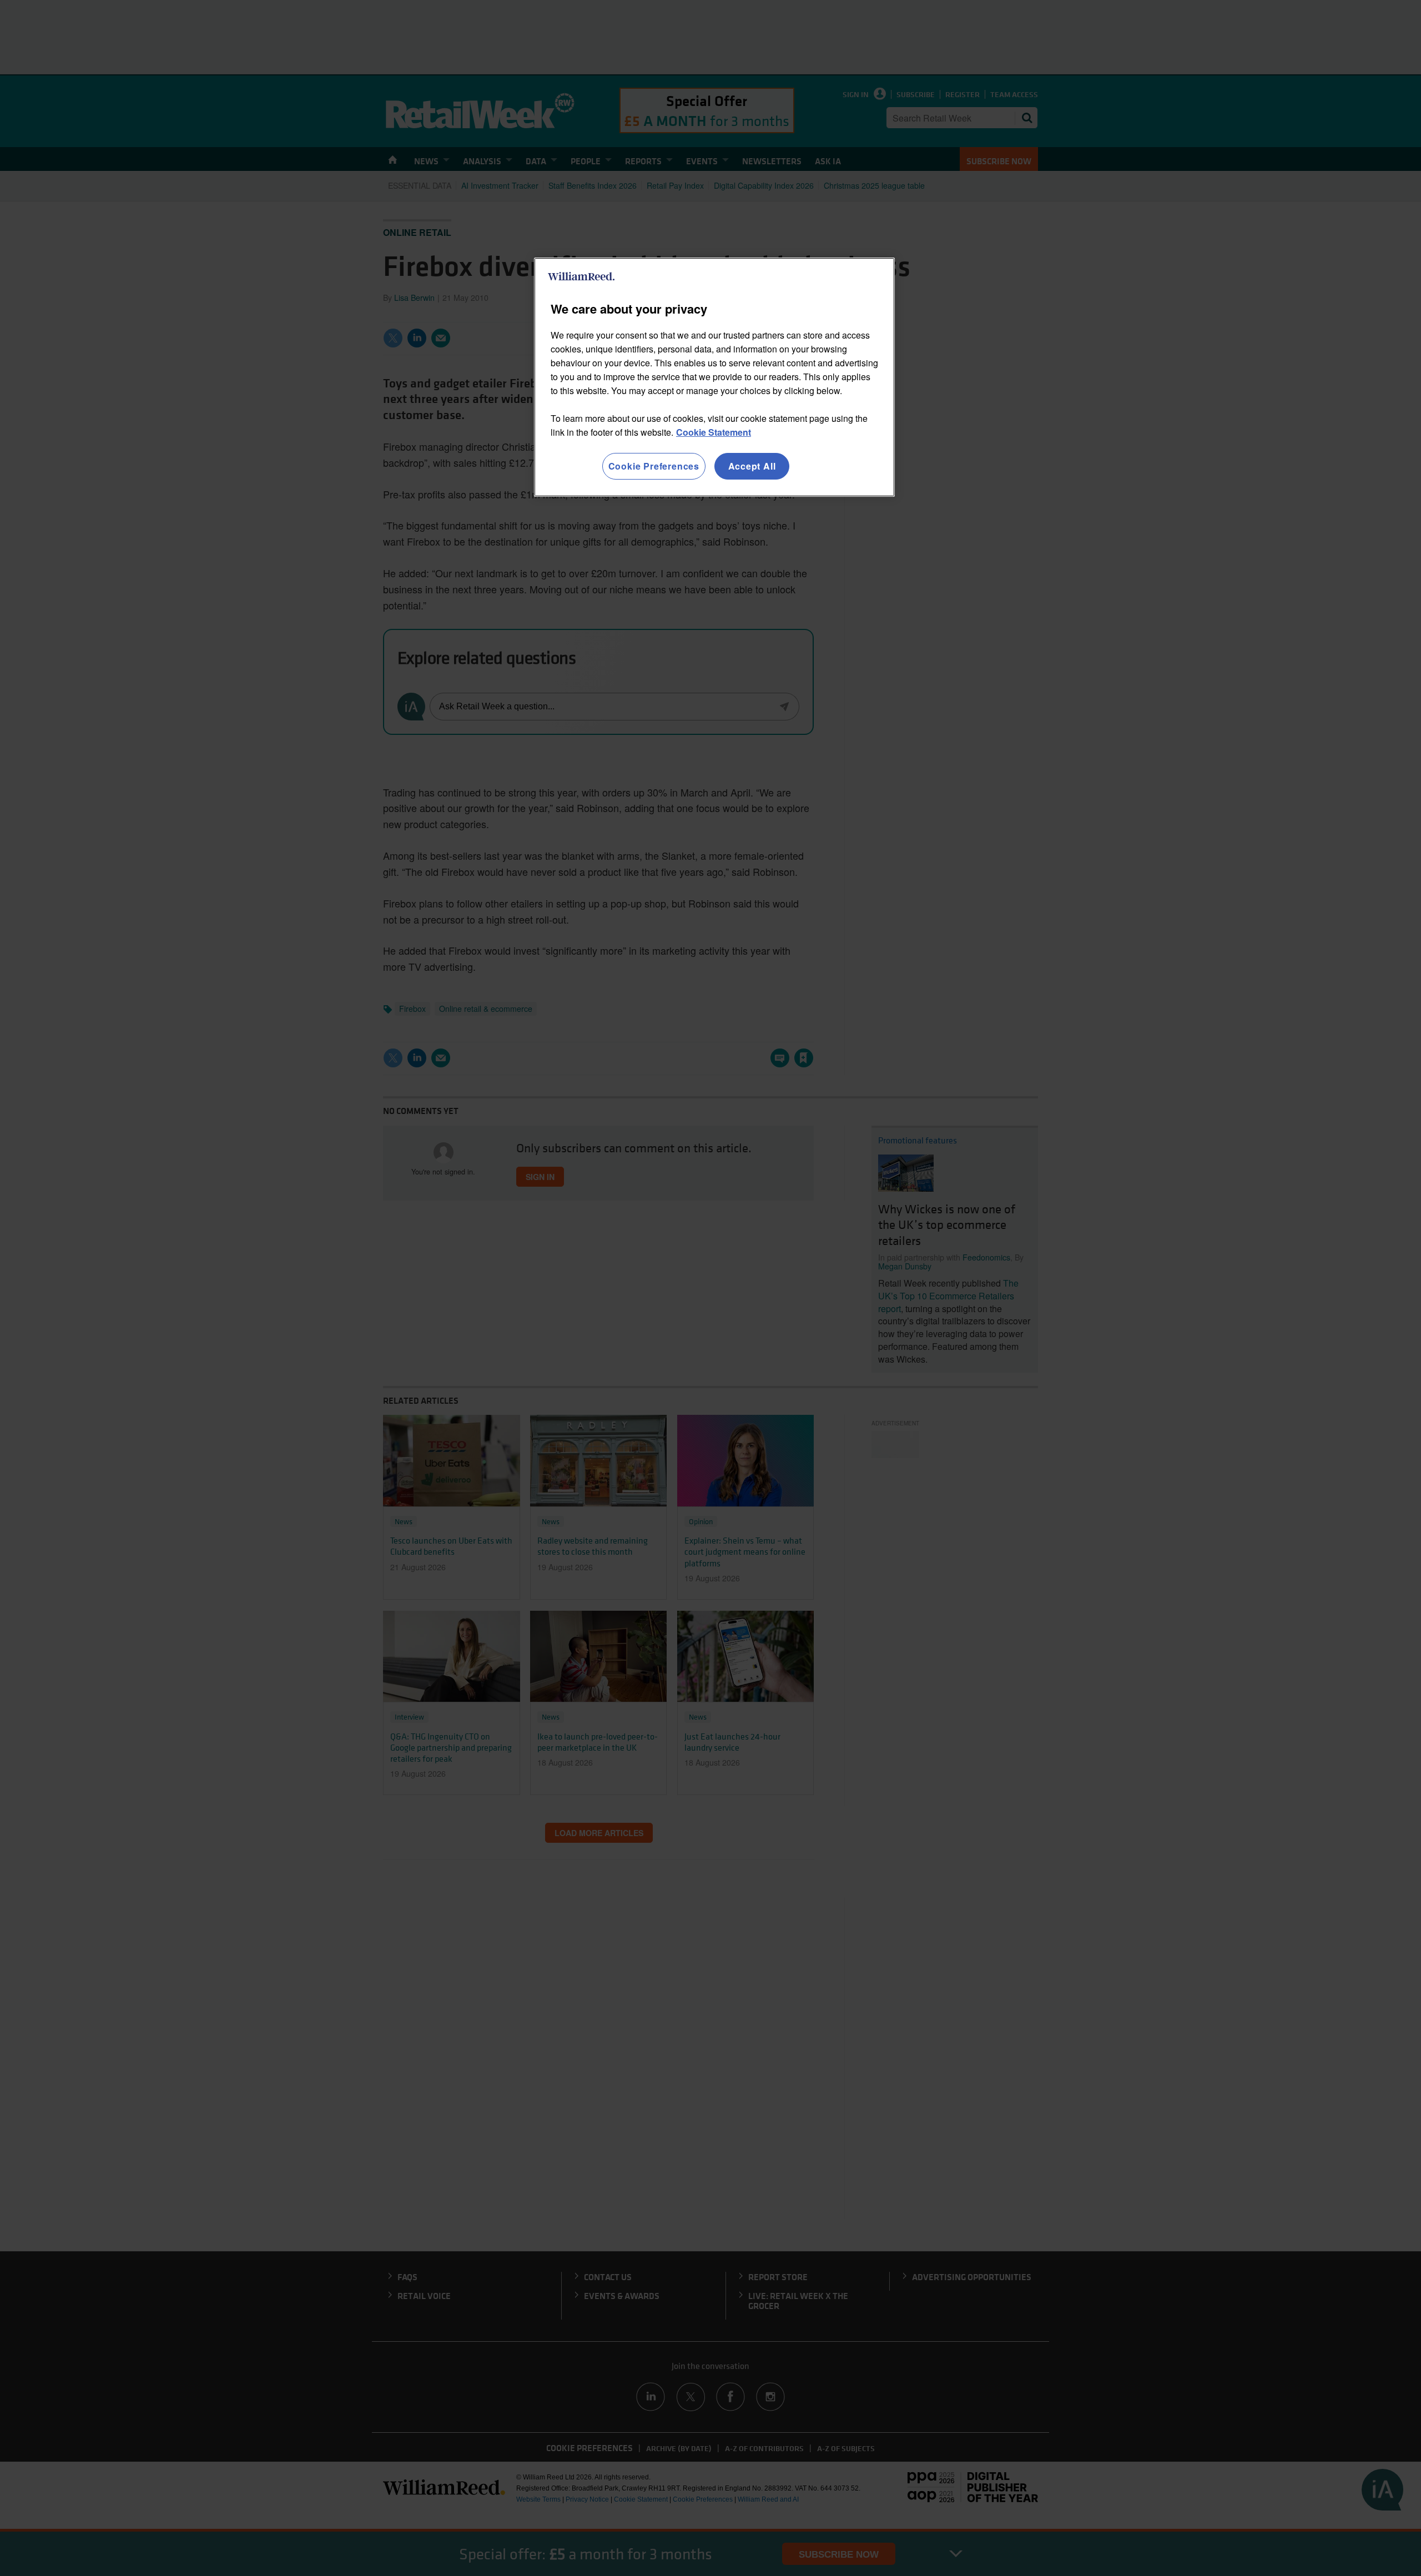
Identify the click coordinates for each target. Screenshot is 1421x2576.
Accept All (752, 466)
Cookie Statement (714, 432)
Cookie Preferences (654, 466)
